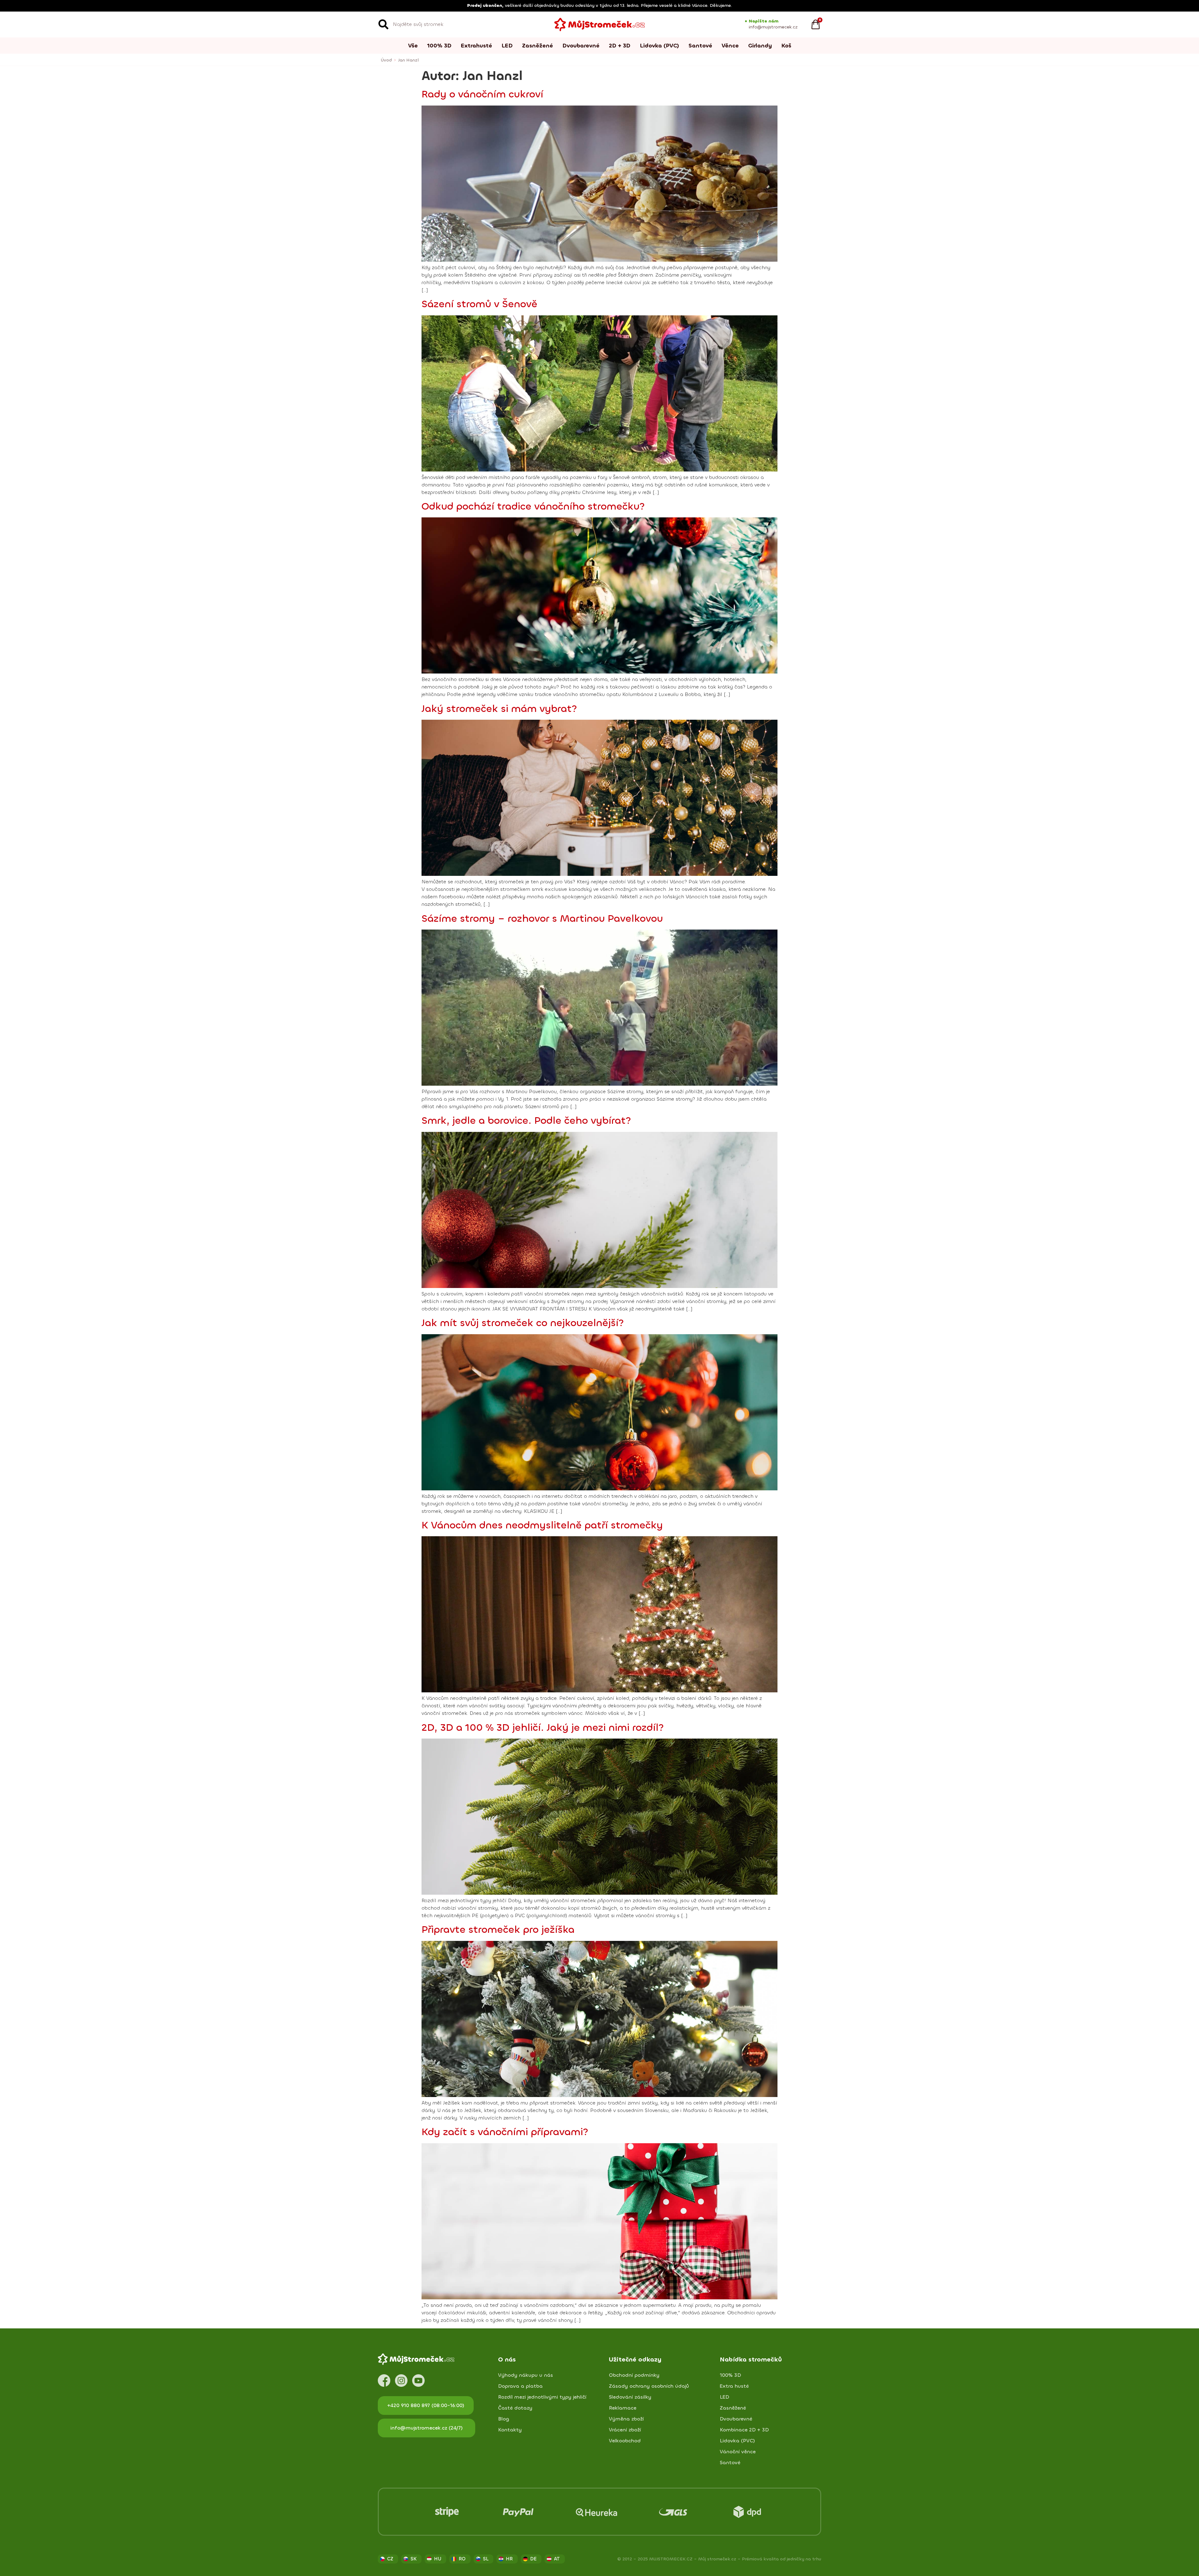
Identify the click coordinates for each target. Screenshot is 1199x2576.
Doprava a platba (520, 2386)
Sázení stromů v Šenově (479, 304)
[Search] (383, 24)
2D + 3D (620, 46)
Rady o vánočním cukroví (482, 94)
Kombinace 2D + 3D (744, 2430)
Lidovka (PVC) (659, 46)
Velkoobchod (625, 2441)
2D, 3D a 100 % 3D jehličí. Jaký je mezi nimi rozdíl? (543, 1728)
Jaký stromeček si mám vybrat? (499, 709)
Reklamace (623, 2408)
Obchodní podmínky (634, 2375)
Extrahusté (476, 46)
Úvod (386, 60)
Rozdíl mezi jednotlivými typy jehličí (542, 2397)
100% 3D (439, 46)
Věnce (730, 46)
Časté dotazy (515, 2408)
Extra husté (734, 2386)
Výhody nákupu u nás (525, 2375)
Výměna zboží (626, 2419)
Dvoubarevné (581, 46)
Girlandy (760, 46)
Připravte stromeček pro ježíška (498, 1930)
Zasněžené (538, 46)
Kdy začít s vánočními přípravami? (505, 2132)
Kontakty (510, 2430)
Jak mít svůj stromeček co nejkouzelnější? (523, 1323)
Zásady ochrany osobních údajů (649, 2386)
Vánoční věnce (738, 2452)
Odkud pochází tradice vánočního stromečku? (533, 506)
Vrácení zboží (625, 2430)
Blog (504, 2419)
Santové (700, 46)
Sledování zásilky (630, 2397)
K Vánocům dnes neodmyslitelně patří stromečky (542, 1525)
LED (507, 46)
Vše (413, 46)
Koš (786, 46)
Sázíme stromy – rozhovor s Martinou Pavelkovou (542, 919)
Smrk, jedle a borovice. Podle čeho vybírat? (526, 1121)
